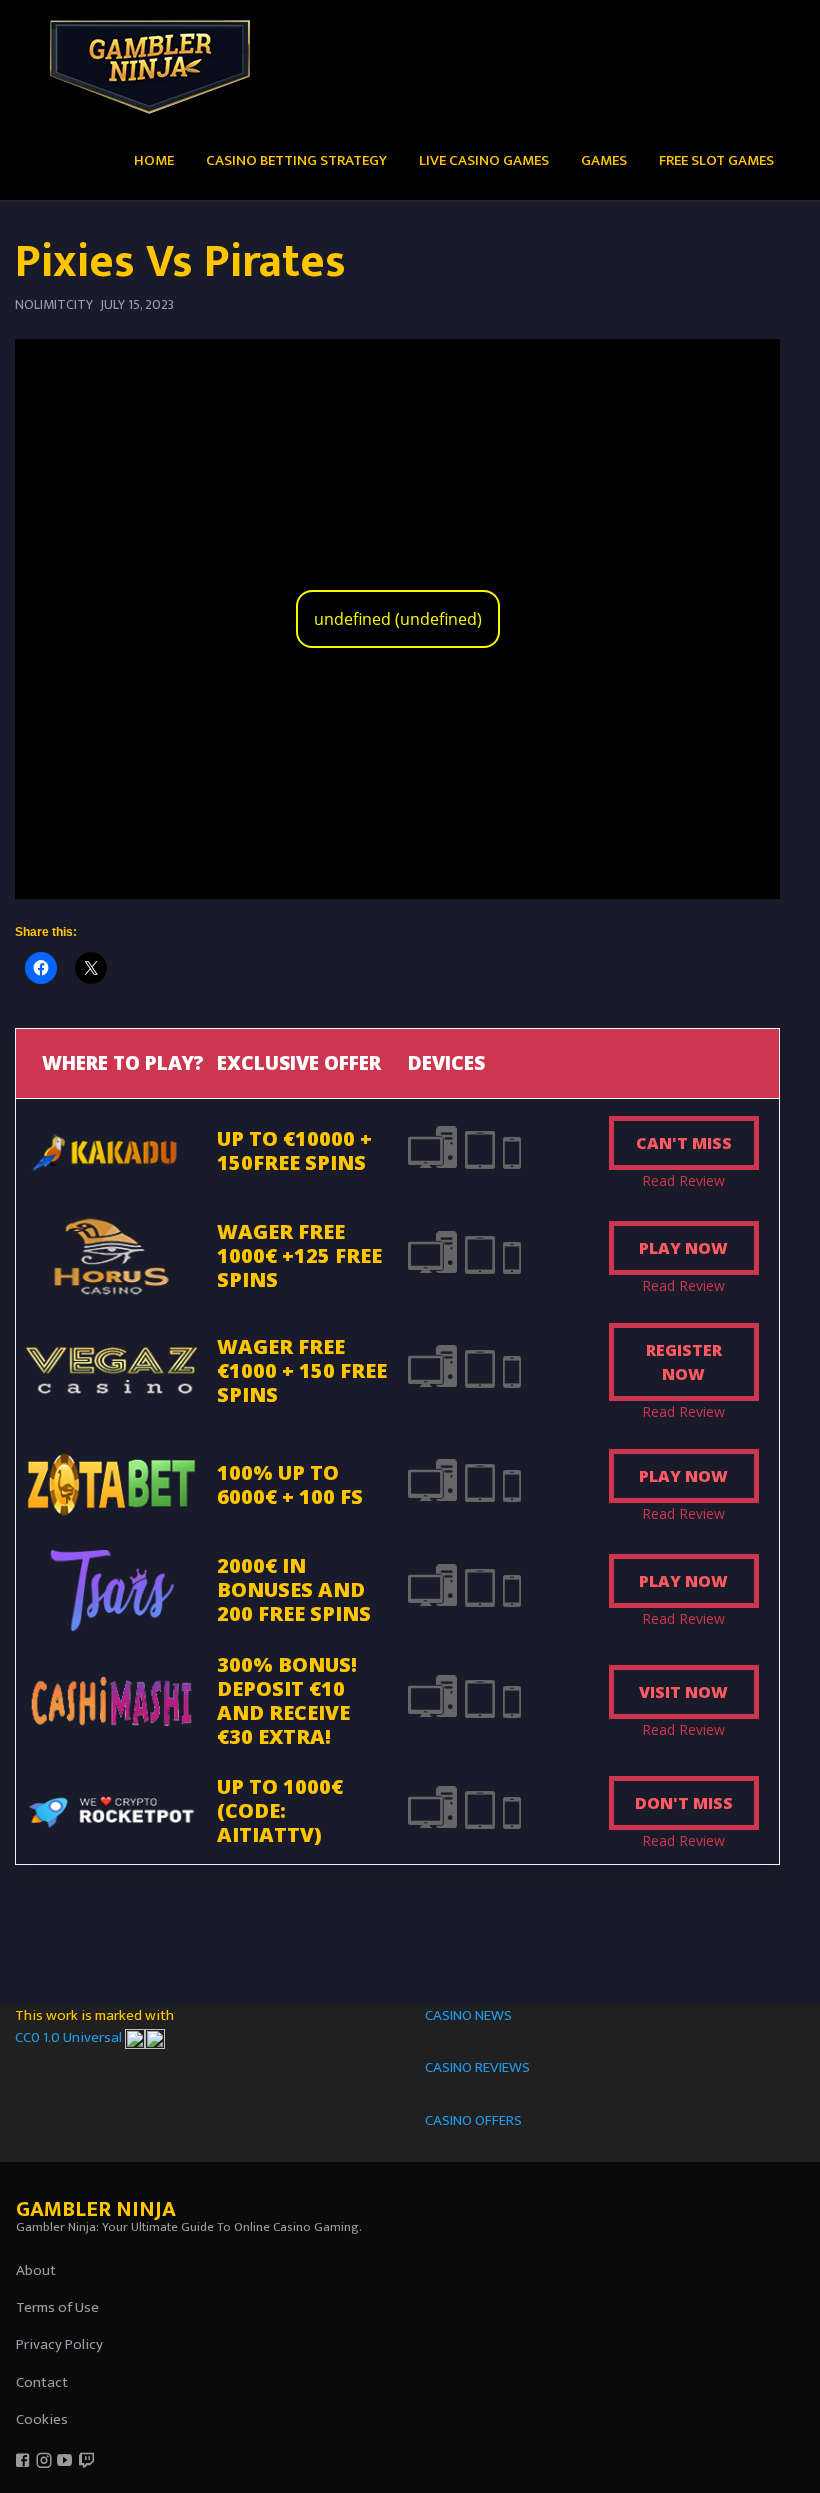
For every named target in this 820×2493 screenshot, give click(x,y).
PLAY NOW (683, 1248)
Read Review (683, 1180)
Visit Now (683, 1692)
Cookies (42, 2419)
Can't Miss (684, 1143)
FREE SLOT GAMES (716, 160)
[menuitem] (154, 159)
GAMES (604, 160)
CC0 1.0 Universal (70, 2037)
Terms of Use (57, 2307)
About (36, 2270)
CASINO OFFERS (473, 2120)
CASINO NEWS (468, 2015)
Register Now (684, 1362)
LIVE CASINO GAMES (484, 160)
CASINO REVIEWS (477, 2067)
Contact (42, 2382)
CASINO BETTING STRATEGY (296, 160)
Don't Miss (684, 1803)
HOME (154, 160)
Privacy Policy (59, 2344)
